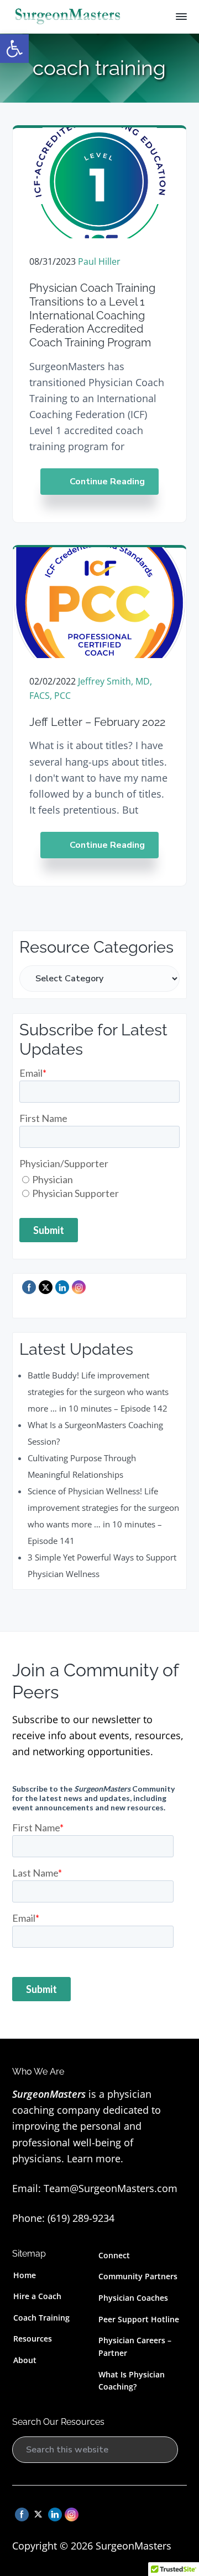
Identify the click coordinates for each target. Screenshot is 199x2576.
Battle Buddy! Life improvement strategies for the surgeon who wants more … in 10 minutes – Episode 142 (98, 1392)
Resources (33, 2339)
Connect (114, 2255)
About (25, 2360)
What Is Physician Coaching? (132, 2381)
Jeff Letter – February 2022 (97, 722)
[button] (14, 49)
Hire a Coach (37, 2296)
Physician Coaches (133, 2298)
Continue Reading (107, 482)
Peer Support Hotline (139, 2319)
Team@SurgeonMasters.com (111, 2188)
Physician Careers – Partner (135, 2347)
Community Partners (138, 2276)
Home (25, 2275)
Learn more (94, 2158)
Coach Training (41, 2318)
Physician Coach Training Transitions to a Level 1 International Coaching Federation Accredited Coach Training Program (92, 315)
